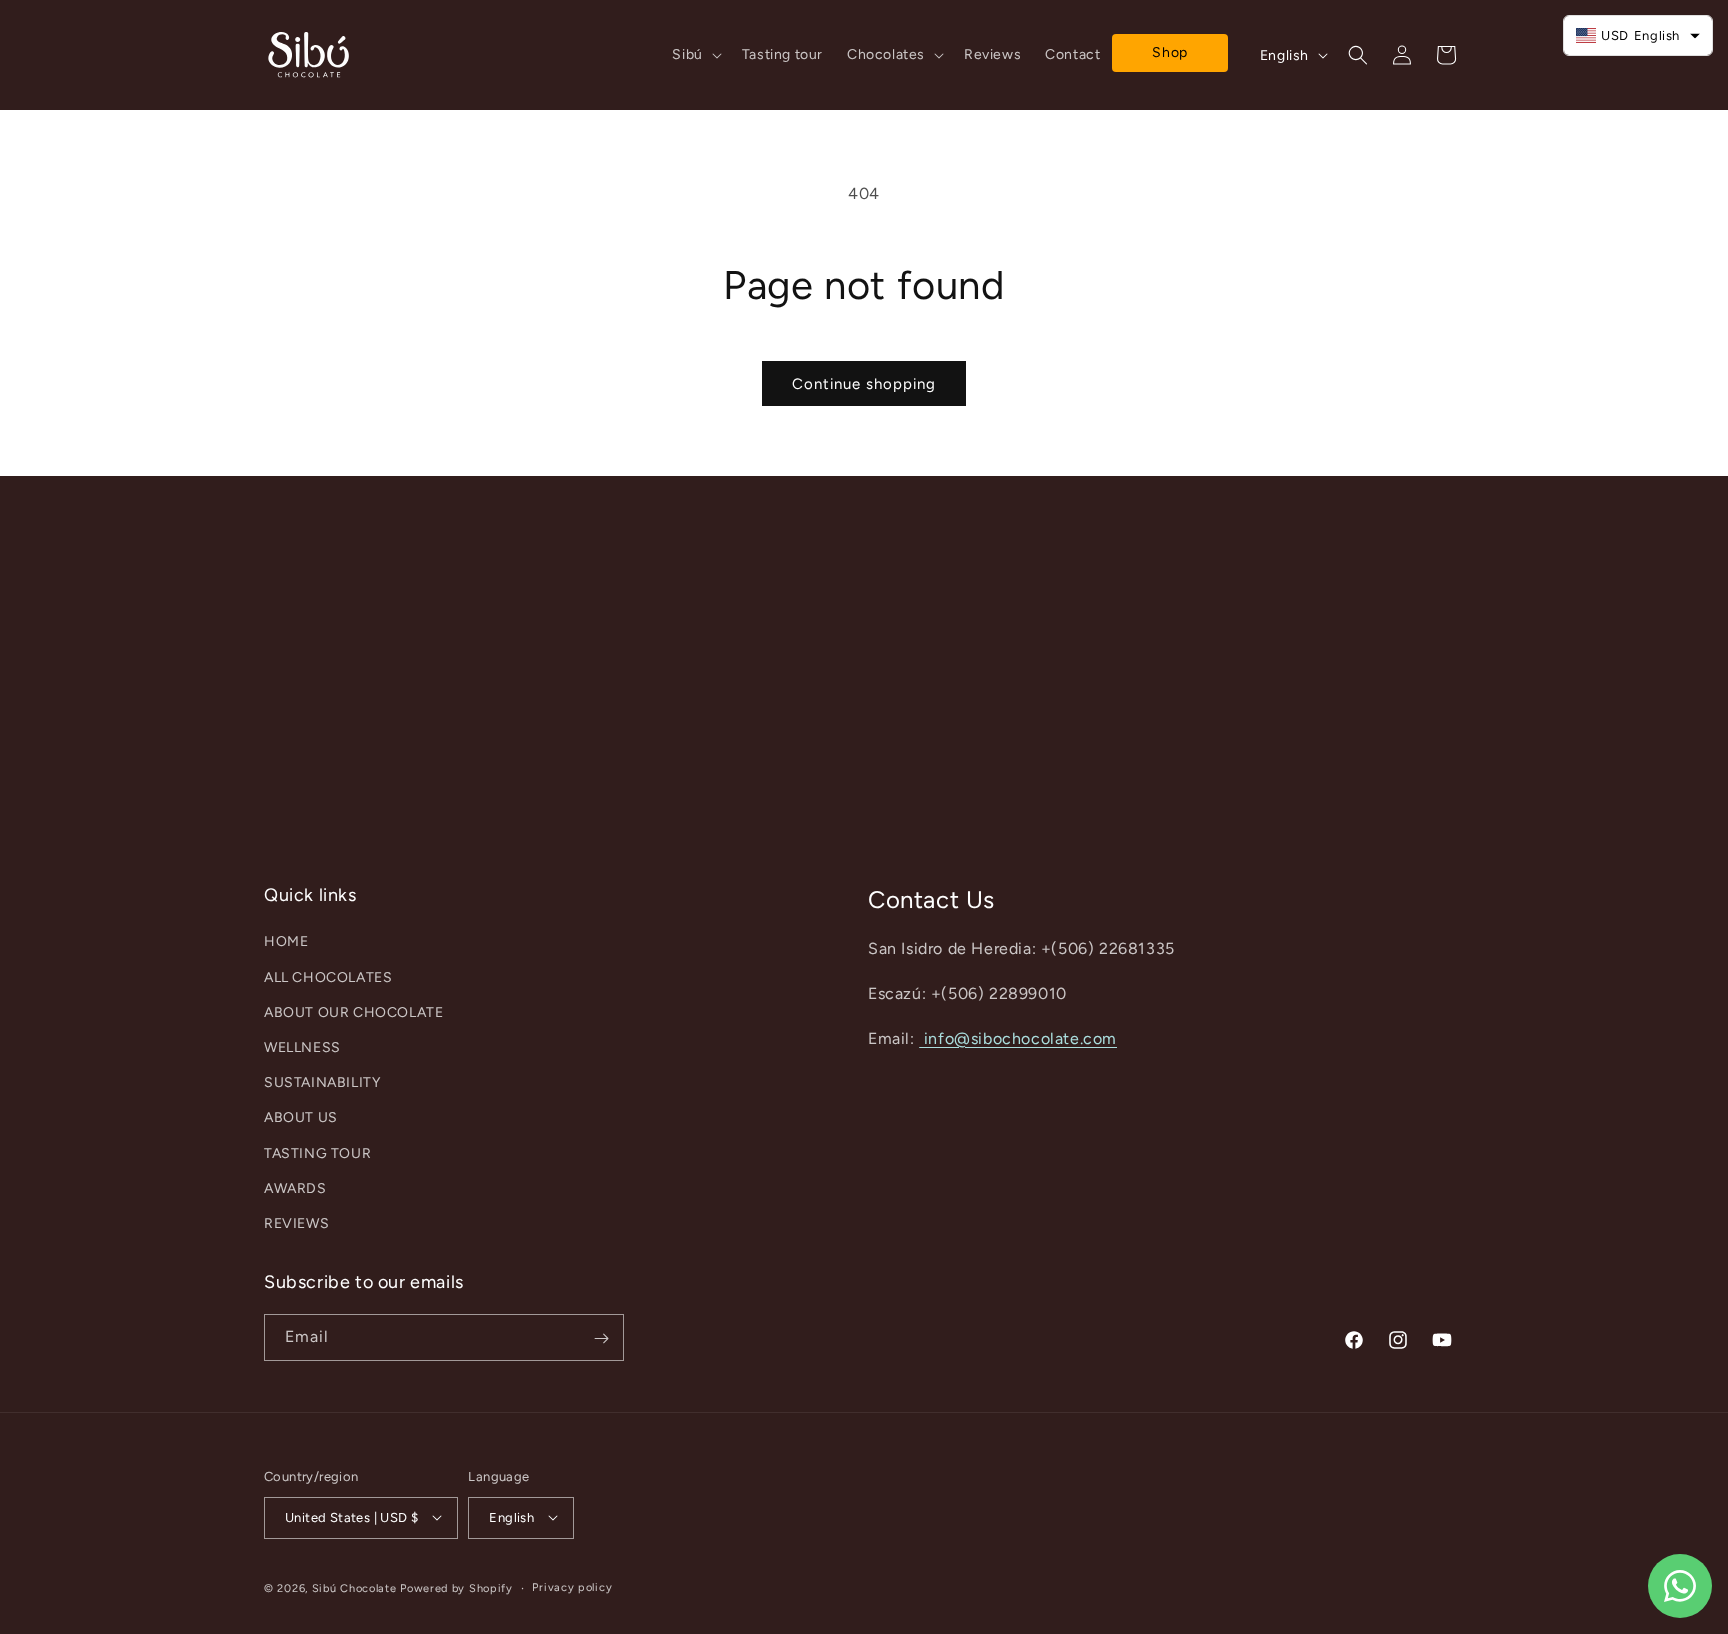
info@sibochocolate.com (1018, 1038)
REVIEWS (296, 1223)
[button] (694, 55)
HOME (286, 942)
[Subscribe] (601, 1338)
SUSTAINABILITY (322, 1082)
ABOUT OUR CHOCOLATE (353, 1012)
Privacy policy (572, 1586)
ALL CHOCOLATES (328, 977)
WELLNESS (302, 1047)
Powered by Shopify (456, 1587)
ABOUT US (301, 1118)
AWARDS (295, 1188)
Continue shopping (864, 384)
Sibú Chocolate (354, 1587)
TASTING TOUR (317, 1153)
